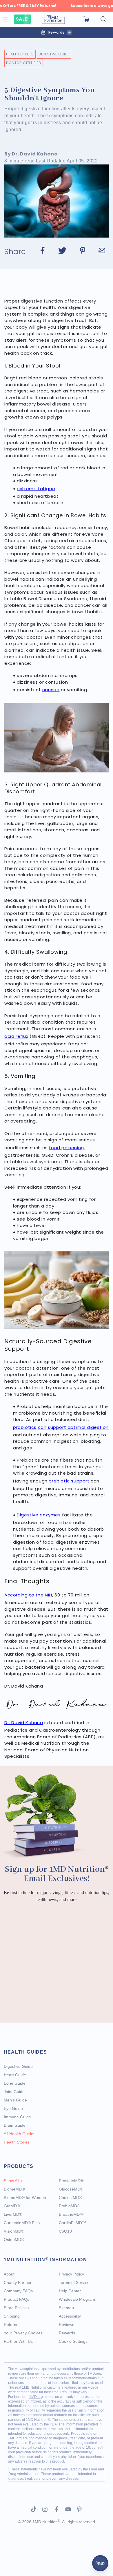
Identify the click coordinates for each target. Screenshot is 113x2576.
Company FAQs (18, 2291)
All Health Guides (20, 2134)
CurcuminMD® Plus (22, 2223)
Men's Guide (15, 2100)
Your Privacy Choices (23, 2333)
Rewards (67, 2333)
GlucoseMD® (71, 2189)
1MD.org (94, 2374)
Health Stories (17, 2142)
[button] (103, 19)
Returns (11, 2325)
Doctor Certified (24, 63)
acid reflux (16, 1036)
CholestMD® (70, 2197)
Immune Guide (17, 2117)
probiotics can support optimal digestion (61, 1427)
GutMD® (12, 2206)
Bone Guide (15, 2083)
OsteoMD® (14, 2240)
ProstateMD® (71, 2181)
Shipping (12, 2316)
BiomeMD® (14, 2189)
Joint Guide (14, 2092)
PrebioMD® (69, 2206)
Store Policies (16, 2308)
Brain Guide (15, 2125)
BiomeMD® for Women (25, 2197)
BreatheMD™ (71, 2214)
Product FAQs (17, 2299)
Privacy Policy (71, 2274)
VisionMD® (14, 2231)
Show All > (13, 2181)
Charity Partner (18, 2282)
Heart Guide (15, 2075)
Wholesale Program (77, 2299)
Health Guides (20, 54)
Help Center (70, 2291)
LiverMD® (13, 2214)
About (9, 2274)
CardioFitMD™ (72, 2223)
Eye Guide (13, 2108)
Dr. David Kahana (24, 1723)
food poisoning (66, 1148)
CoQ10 (65, 2231)
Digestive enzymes (39, 1515)
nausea (51, 690)
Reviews (66, 2325)
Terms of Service (74, 2282)
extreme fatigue (36, 489)
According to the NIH (28, 1595)
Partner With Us (18, 2341)
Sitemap (66, 2308)
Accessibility (70, 2316)
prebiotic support (69, 1481)
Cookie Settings (73, 2341)
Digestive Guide (54, 54)
